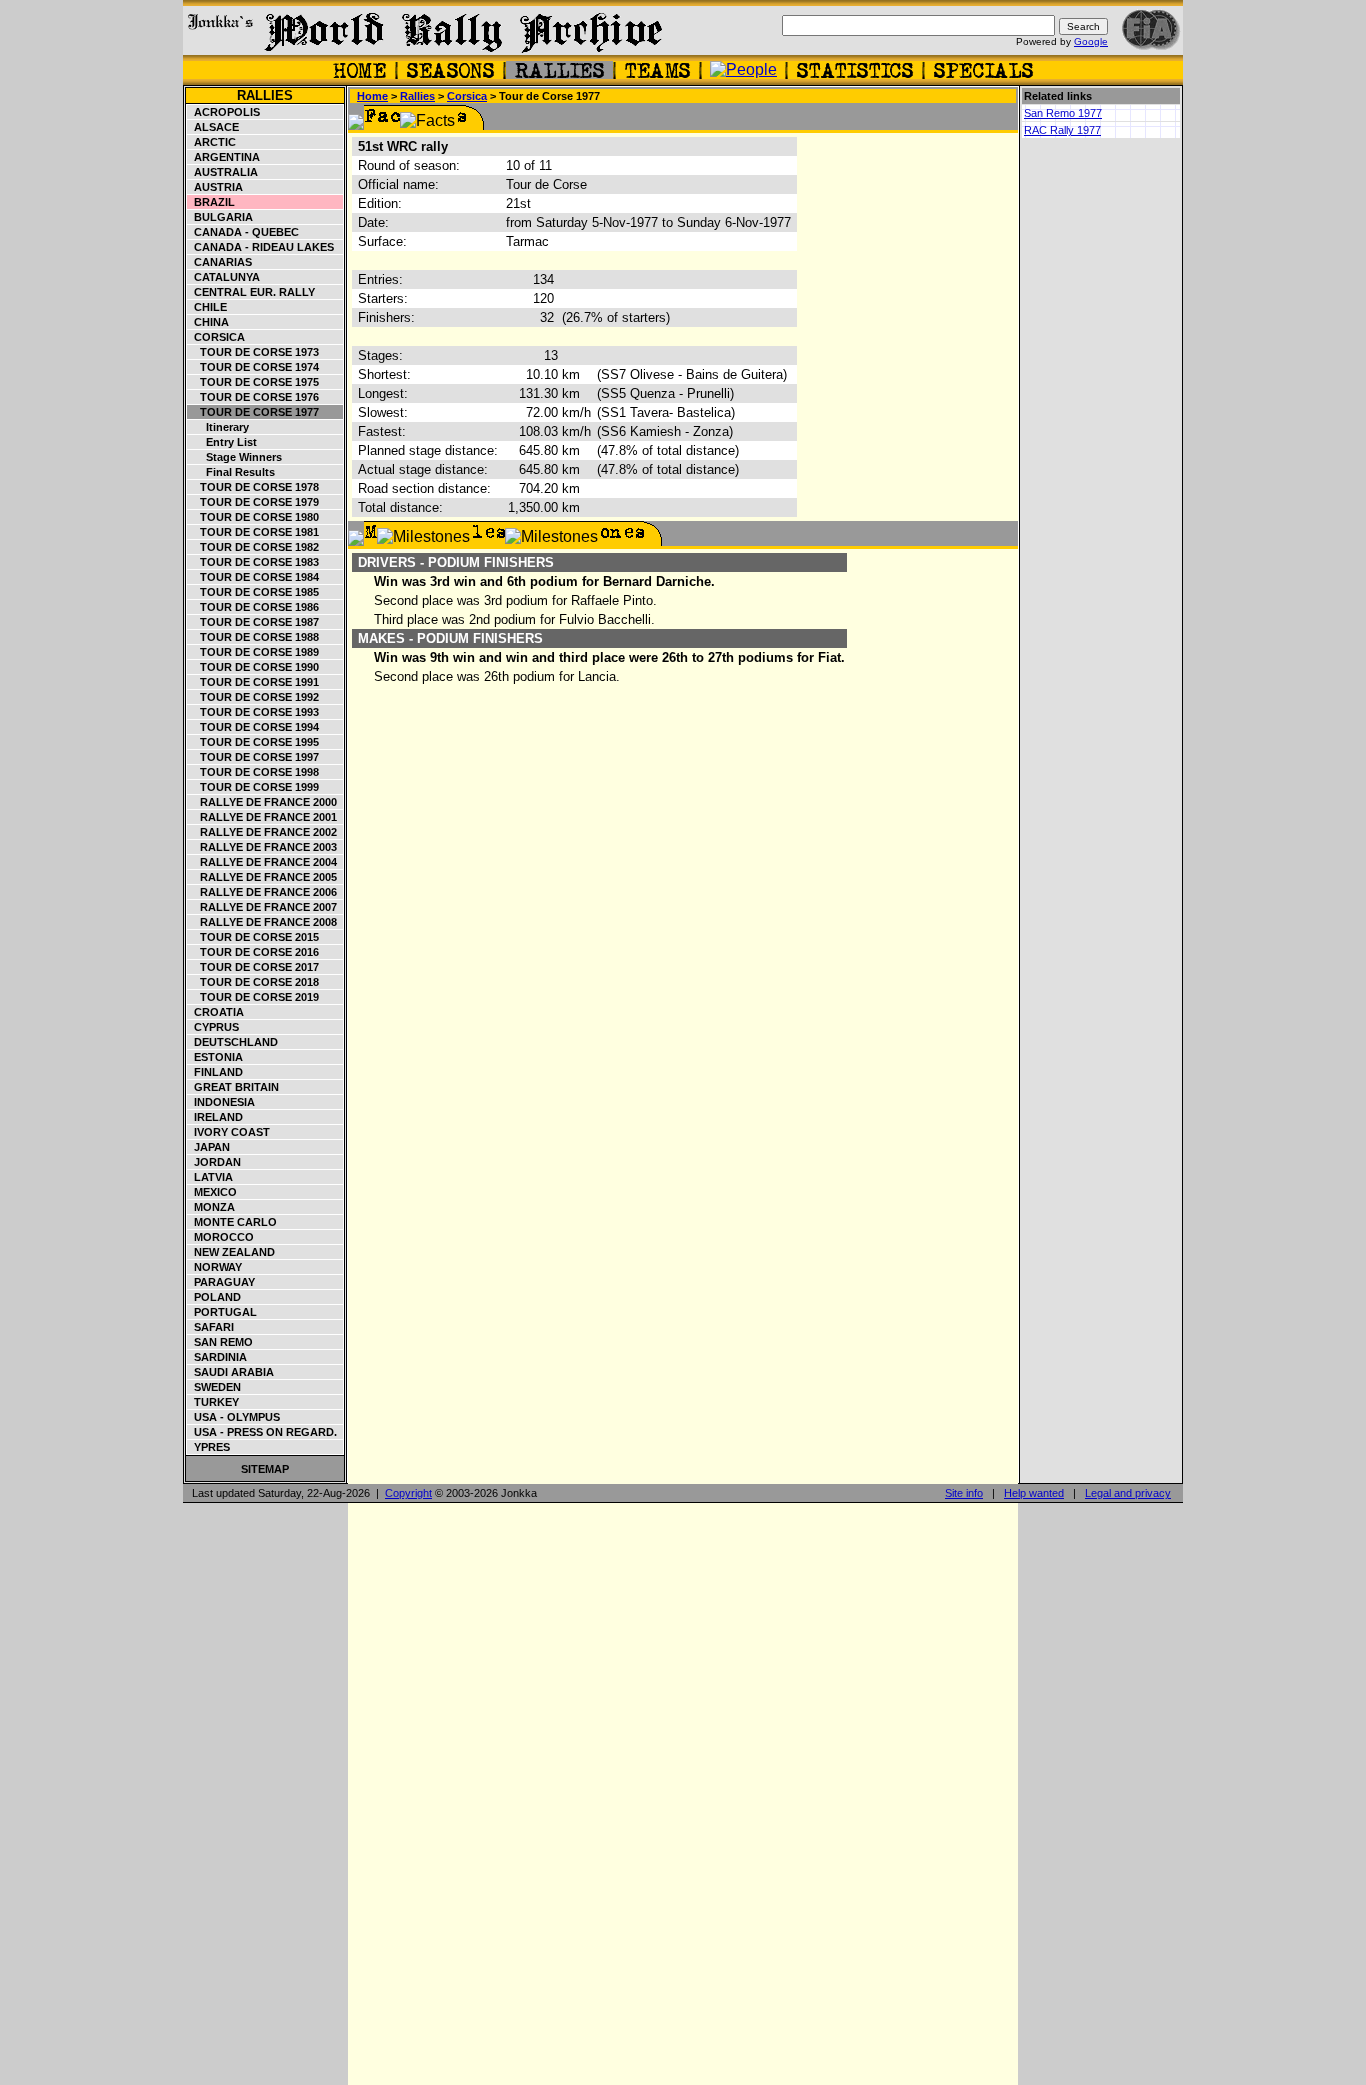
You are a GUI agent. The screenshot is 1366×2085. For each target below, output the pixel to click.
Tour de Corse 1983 (253, 562)
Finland (215, 1072)
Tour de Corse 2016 (253, 952)
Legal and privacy (1128, 1493)
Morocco (221, 1237)
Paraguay (221, 1282)
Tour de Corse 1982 (253, 547)
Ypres (209, 1447)
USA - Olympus (234, 1417)
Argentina (224, 157)
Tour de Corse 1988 (253, 637)
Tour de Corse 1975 (253, 382)
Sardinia (217, 1357)
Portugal (222, 1312)
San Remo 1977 (1063, 113)
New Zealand (231, 1252)
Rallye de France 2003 (262, 847)
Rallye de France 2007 (262, 907)
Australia (223, 172)
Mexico (212, 1192)
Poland (214, 1297)
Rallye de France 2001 (262, 817)
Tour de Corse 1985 (253, 592)
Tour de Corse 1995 (253, 742)
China (208, 322)
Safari (211, 1327)
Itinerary (218, 427)
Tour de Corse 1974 (253, 367)
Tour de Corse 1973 (253, 352)
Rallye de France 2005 (262, 877)
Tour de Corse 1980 (253, 517)
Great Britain (233, 1087)
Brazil (211, 202)
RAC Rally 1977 (1062, 130)
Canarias (220, 262)
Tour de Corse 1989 (253, 652)
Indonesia (221, 1102)
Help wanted (1034, 1493)
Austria (215, 187)
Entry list (222, 442)
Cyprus (213, 1027)
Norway (215, 1267)
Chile (207, 307)
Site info (964, 1493)
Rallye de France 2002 (262, 832)
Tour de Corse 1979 (253, 502)
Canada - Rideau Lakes (261, 247)
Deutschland (233, 1042)
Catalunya (224, 277)
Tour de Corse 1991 (253, 682)
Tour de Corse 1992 (253, 697)
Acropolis (224, 112)
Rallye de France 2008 (262, 922)
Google (1091, 41)
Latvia (210, 1177)
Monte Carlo (232, 1222)
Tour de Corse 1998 (253, 772)
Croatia (216, 1012)
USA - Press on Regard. (262, 1432)
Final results (231, 472)
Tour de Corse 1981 (253, 532)
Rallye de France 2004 (262, 862)
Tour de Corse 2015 (253, 937)
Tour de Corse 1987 (253, 622)
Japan (209, 1147)
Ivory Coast (229, 1132)
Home (372, 96)
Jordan (214, 1162)
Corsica (216, 337)
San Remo (220, 1342)
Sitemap (265, 1469)
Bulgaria (220, 217)
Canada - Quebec (243, 232)
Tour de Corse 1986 (253, 607)
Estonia (215, 1057)
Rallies (265, 95)
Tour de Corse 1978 (253, 487)
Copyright (408, 1493)
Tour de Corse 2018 (253, 982)
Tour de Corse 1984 (253, 577)
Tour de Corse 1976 (253, 397)
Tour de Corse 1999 (253, 787)
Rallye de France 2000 (262, 802)
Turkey (213, 1402)
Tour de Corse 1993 (253, 712)
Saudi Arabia (231, 1372)
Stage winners (235, 457)
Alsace (213, 127)
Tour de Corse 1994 (253, 727)
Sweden (214, 1387)
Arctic (212, 142)
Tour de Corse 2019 (253, 997)
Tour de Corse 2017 (253, 967)
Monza (211, 1207)
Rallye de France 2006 (262, 892)
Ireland (215, 1117)
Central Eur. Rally (251, 292)
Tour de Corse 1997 (253, 757)
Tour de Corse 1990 (253, 667)
